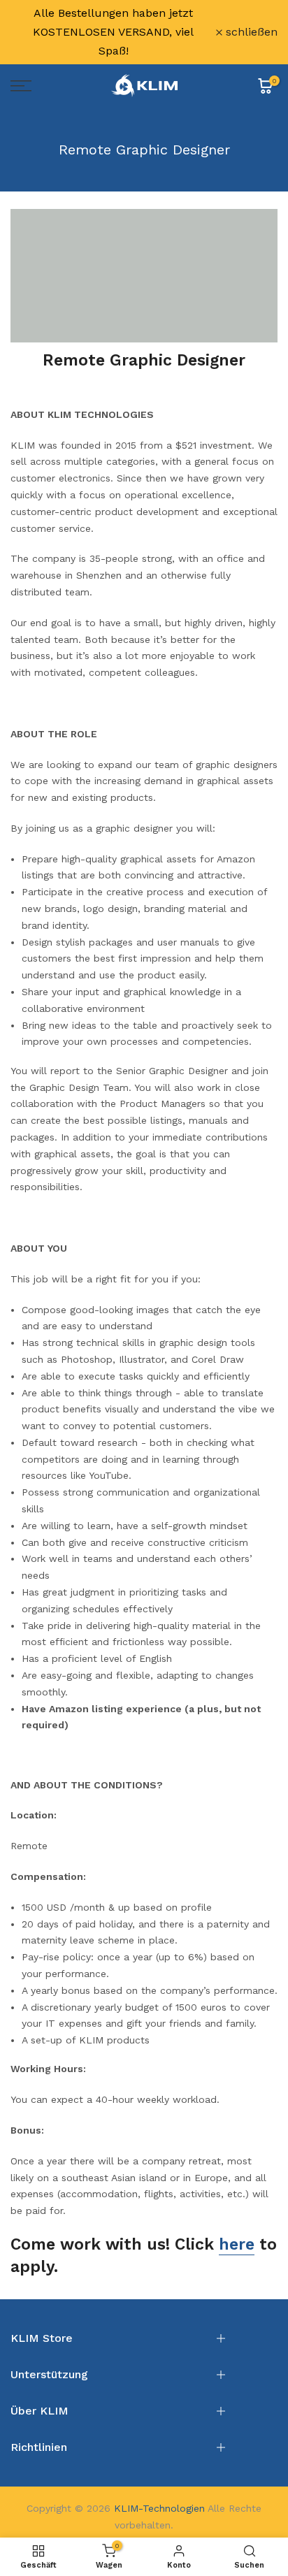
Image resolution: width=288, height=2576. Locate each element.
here (237, 2244)
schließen (250, 32)
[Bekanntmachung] (113, 32)
